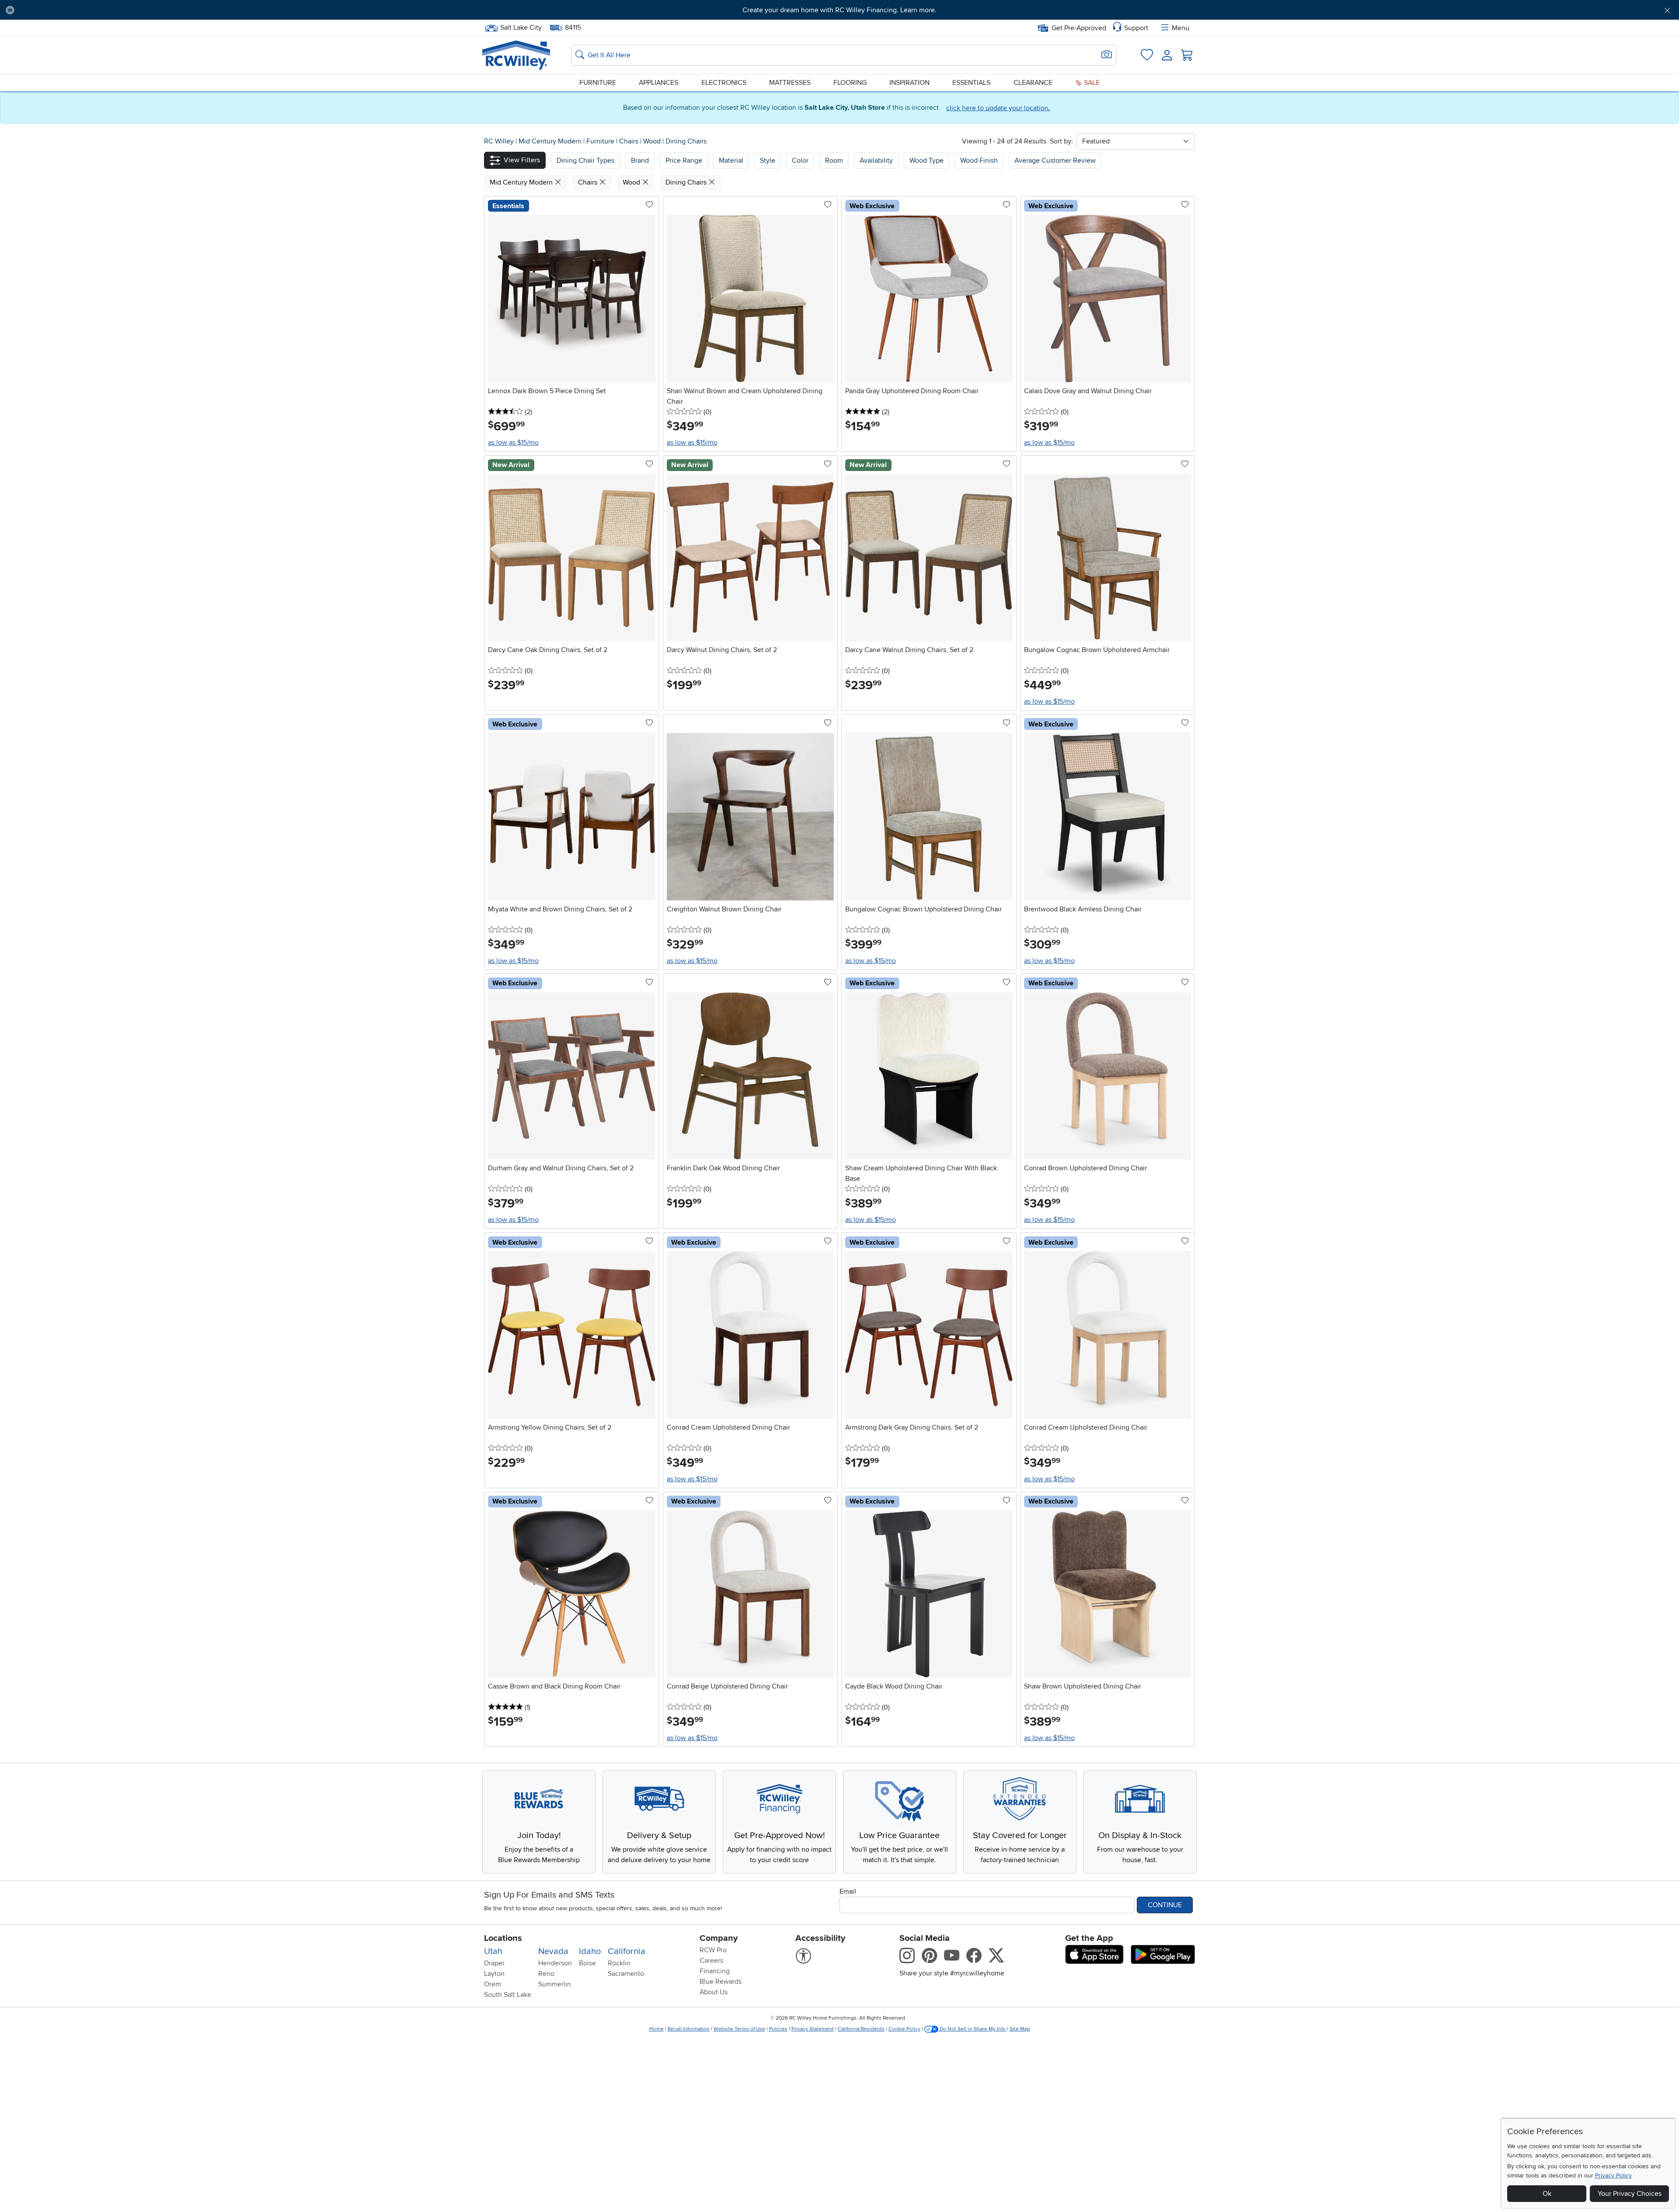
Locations (503, 1938)
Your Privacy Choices (1630, 2194)
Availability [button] (876, 160)
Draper (494, 1963)
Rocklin (619, 1963)
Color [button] (800, 160)
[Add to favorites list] (649, 205)
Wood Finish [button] (979, 160)
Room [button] (834, 160)
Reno (546, 1974)
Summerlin (555, 1984)
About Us (714, 1992)
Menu (1181, 28)
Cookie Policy (904, 2029)
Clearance (1033, 83)
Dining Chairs (686, 141)
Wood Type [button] (927, 160)
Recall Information (689, 2029)
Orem (493, 1984)
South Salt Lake (508, 1995)
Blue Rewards (721, 1982)
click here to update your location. (998, 108)
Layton (494, 1974)
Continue (1165, 1905)
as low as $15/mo (513, 443)
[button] (148, 10)
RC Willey (499, 141)
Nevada (553, 1951)
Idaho (590, 1951)
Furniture (598, 83)
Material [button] (731, 160)
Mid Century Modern (551, 141)
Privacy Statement (813, 2029)
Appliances (658, 83)
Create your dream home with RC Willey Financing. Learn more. (839, 10)
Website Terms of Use (739, 2029)
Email (848, 1891)
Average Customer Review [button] (1055, 160)
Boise (587, 1963)
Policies (778, 2029)
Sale (1091, 83)
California (627, 1951)
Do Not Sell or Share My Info (973, 2029)
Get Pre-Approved (1079, 28)
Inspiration (909, 83)
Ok (1547, 2194)
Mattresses (790, 83)
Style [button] (768, 160)
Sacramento (626, 1974)
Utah (493, 1951)
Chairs (630, 141)
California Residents (861, 2029)
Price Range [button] (684, 160)
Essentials (971, 83)
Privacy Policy (1613, 2175)
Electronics (724, 83)
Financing (715, 1971)
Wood (653, 141)
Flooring (850, 83)
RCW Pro (713, 1950)
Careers (711, 1961)
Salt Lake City (521, 27)
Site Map (1020, 2029)
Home (657, 2029)
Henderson (555, 1963)
